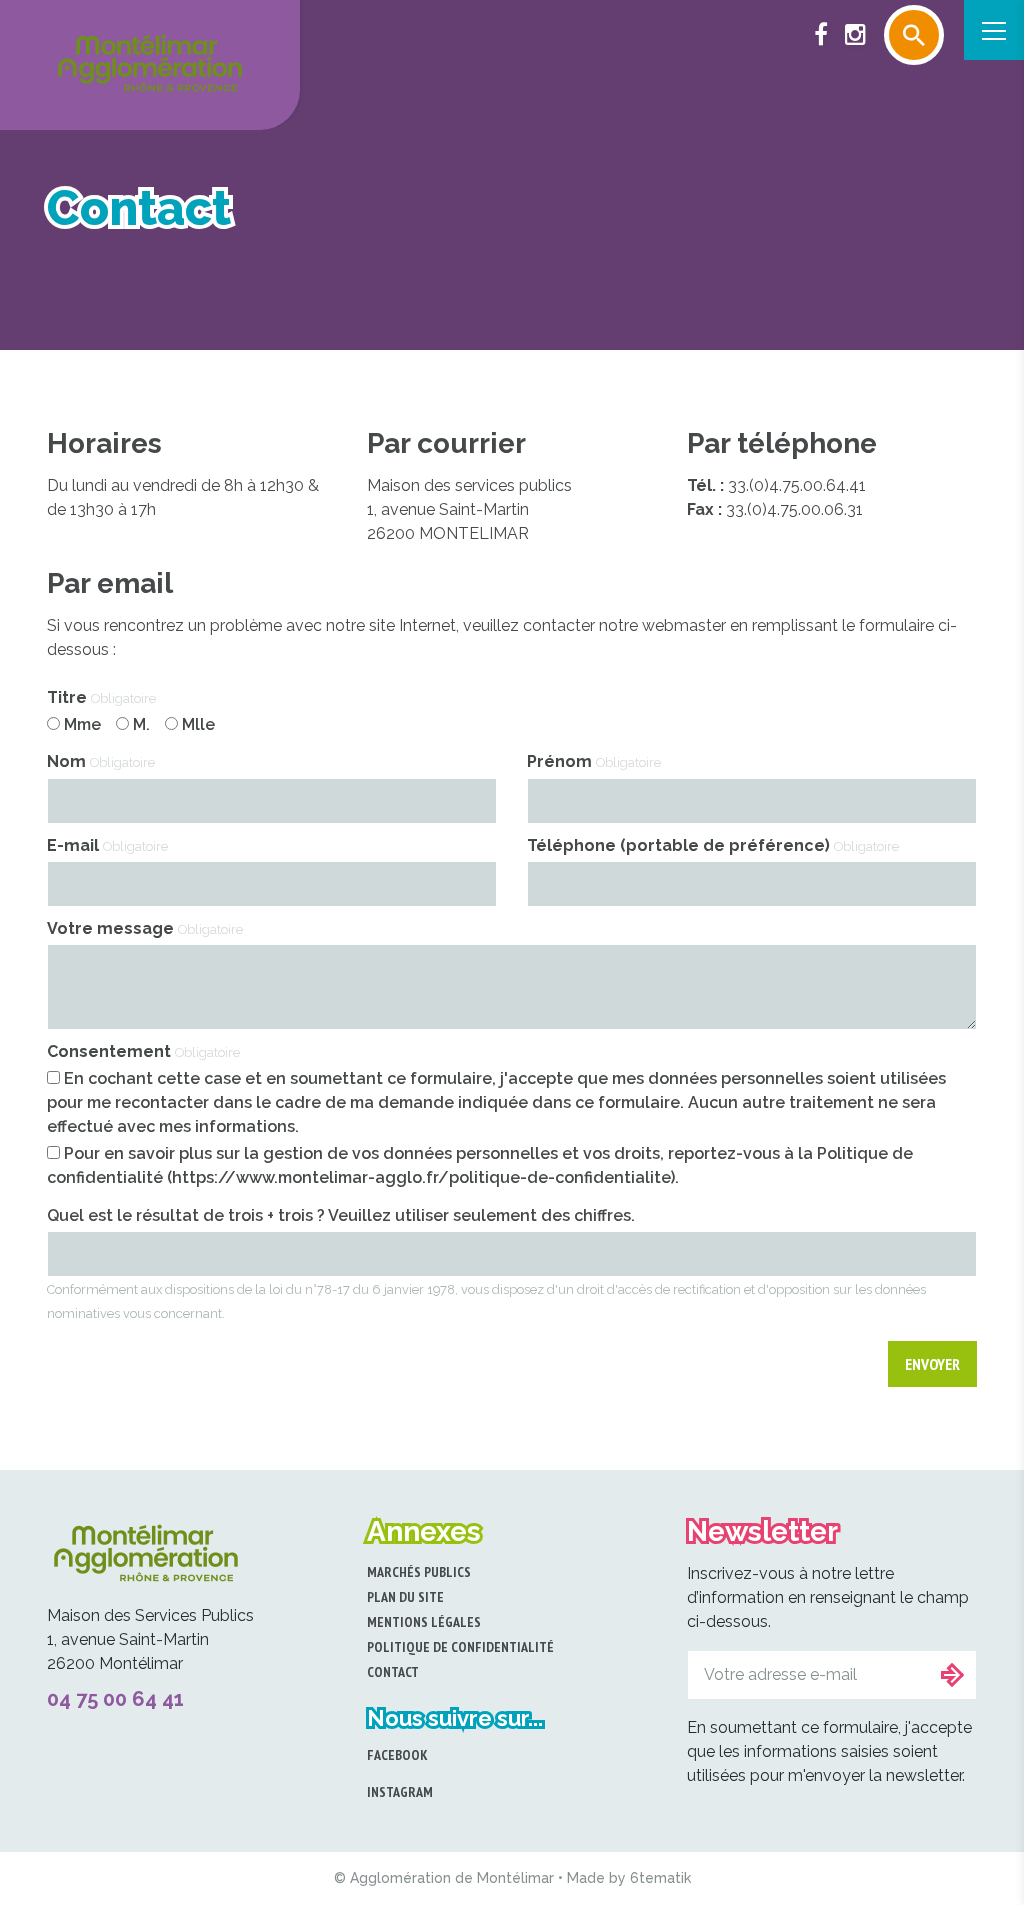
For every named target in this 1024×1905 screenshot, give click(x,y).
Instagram (400, 1792)
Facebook (397, 1755)
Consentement (143, 1051)
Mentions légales (424, 1622)
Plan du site (405, 1597)
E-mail (107, 845)
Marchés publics (419, 1572)
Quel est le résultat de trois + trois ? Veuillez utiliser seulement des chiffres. (341, 1215)
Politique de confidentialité (460, 1647)
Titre (101, 697)
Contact (393, 1672)
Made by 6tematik (629, 1878)
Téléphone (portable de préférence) (713, 845)
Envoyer (932, 1364)
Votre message (145, 928)
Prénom (594, 761)
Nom (101, 761)
